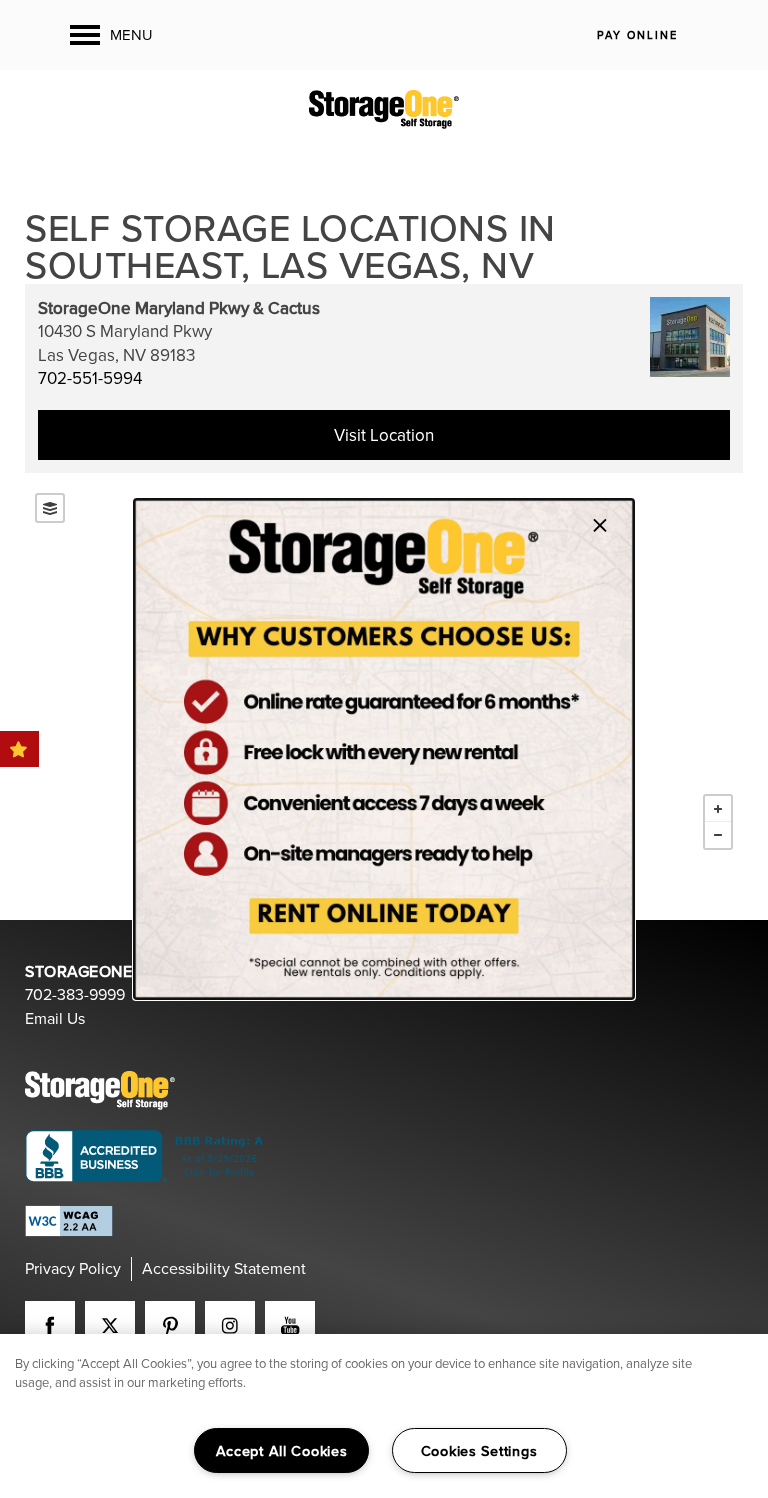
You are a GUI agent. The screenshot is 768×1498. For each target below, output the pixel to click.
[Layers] (50, 508)
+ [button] (718, 809)
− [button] (718, 835)
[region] (384, 1416)
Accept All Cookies (282, 1450)
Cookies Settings (479, 1450)
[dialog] (384, 749)
